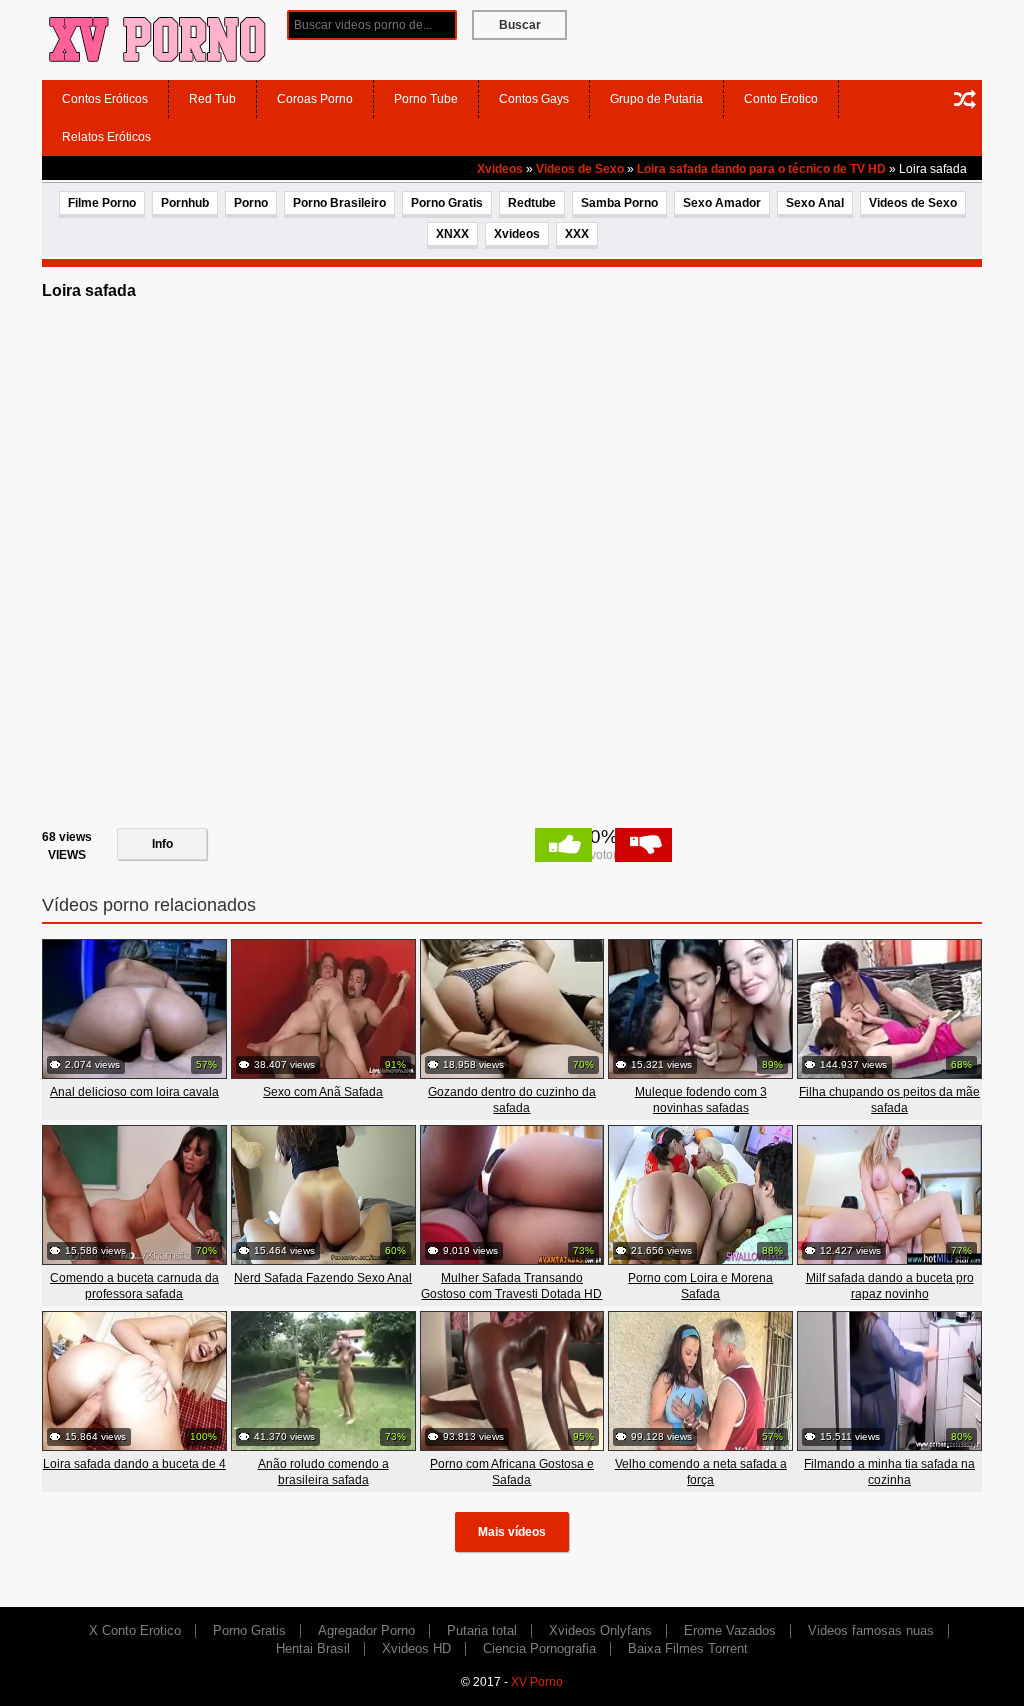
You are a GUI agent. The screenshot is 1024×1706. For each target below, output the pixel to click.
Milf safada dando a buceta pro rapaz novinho (890, 1286)
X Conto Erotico (135, 1630)
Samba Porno (619, 203)
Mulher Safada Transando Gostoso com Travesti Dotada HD (511, 1286)
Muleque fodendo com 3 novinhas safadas (701, 1100)
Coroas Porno (315, 99)
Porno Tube (426, 99)
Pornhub (185, 203)
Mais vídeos (512, 1532)
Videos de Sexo (580, 169)
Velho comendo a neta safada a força (701, 1472)
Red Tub (212, 99)
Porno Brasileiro (339, 203)
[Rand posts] (965, 99)
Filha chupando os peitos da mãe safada (889, 1100)
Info (162, 844)
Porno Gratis (447, 203)
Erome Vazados (730, 1630)
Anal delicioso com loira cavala (134, 1092)
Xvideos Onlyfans (600, 1630)
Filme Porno (102, 203)
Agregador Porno (366, 1630)
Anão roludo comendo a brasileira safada (323, 1472)
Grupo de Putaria (656, 99)
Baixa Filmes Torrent (688, 1648)
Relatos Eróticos (106, 137)
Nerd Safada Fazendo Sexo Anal (323, 1278)
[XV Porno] (157, 39)
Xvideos (500, 169)
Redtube (532, 203)
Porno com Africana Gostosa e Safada (512, 1472)
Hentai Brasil (313, 1648)
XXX (577, 234)
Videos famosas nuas (871, 1630)
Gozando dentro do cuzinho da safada (512, 1100)
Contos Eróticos (105, 99)
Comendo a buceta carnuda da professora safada (134, 1286)
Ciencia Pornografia (539, 1648)
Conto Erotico (781, 99)
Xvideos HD (416, 1648)
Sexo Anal (815, 203)
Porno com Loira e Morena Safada (700, 1286)
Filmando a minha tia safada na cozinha (889, 1472)
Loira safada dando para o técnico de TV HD (761, 169)
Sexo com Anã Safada (323, 1092)
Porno (251, 203)
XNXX (452, 234)
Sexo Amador (722, 203)
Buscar (520, 25)
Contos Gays (534, 99)
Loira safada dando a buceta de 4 (134, 1464)
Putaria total (482, 1630)
